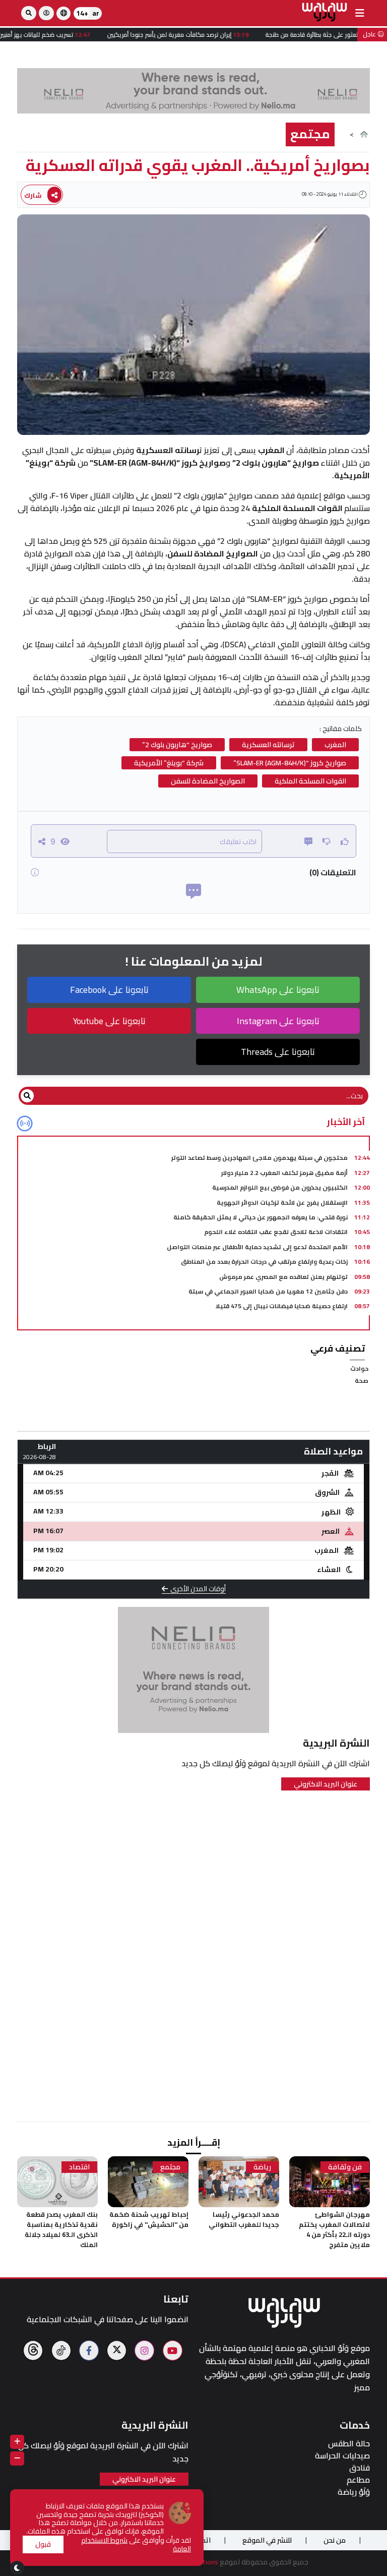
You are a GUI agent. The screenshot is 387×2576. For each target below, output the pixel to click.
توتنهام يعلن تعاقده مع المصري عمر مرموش (283, 1277)
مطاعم (358, 2480)
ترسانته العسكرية (268, 745)
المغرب (335, 745)
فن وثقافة (345, 2167)
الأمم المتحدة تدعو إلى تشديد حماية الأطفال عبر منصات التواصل (257, 1247)
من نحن (335, 2540)
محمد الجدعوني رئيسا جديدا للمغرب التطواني (244, 2219)
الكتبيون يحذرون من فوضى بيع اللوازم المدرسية (280, 1187)
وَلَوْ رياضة (354, 2492)
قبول (43, 2544)
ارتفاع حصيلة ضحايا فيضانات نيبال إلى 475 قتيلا (282, 1306)
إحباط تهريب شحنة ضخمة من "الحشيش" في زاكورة (149, 2219)
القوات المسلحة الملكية (310, 781)
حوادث (359, 1368)
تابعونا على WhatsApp (278, 990)
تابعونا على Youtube (109, 1021)
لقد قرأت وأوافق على (136, 2545)
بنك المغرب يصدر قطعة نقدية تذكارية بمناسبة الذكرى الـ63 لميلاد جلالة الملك (61, 2229)
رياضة (262, 2167)
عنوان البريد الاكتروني (326, 1784)
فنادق (360, 2468)
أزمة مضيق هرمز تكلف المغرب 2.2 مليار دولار (284, 1173)
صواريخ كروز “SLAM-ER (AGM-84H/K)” (290, 763)
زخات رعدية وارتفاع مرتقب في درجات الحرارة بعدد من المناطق (264, 1262)
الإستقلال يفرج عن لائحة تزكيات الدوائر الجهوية (282, 1202)
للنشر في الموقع (267, 2540)
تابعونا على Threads (278, 1052)
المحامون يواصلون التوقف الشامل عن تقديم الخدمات (271, 1321)
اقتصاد (79, 2167)
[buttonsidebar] (360, 13)
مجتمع (310, 134)
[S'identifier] (46, 13)
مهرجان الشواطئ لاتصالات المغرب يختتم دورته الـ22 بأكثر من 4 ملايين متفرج (334, 2229)
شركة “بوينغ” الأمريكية (169, 763)
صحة (362, 1381)
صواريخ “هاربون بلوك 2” (177, 745)
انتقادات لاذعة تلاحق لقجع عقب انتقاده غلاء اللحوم (276, 1232)
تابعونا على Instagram (278, 1021)
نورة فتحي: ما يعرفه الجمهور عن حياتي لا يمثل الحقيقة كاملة (261, 1217)
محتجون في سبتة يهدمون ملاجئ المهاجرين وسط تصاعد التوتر (260, 1158)
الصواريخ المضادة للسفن (208, 781)
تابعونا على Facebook (109, 990)
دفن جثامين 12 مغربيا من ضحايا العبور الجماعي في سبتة (268, 1291)
